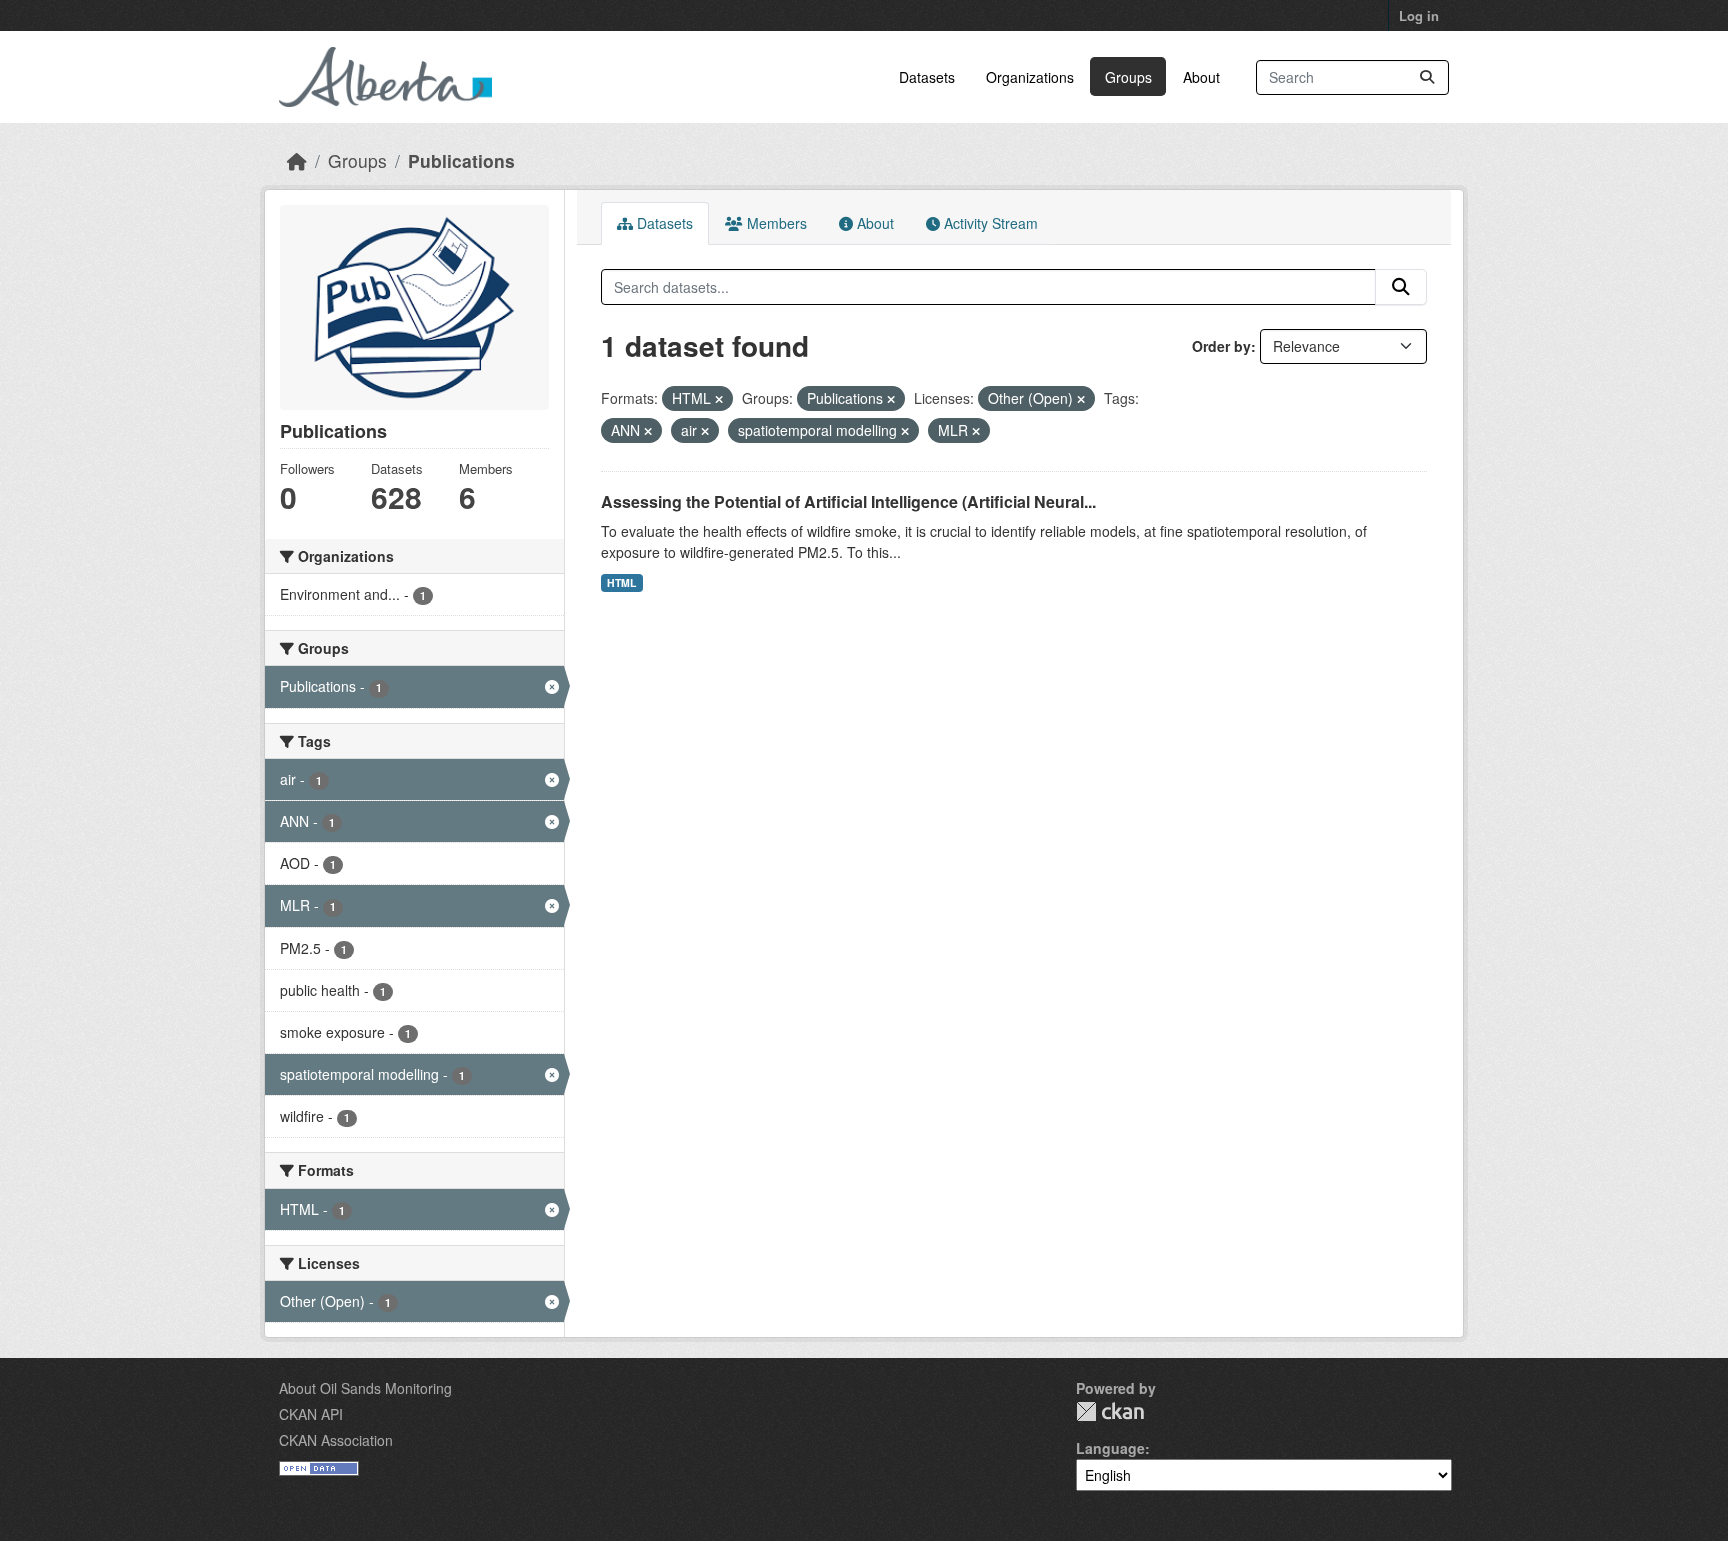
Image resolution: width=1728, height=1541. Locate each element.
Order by (1221, 346)
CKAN (1110, 1411)
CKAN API (311, 1414)
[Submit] (1427, 77)
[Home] (297, 160)
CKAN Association (336, 1440)
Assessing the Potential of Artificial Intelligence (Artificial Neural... (848, 501)
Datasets (927, 77)
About (1201, 77)
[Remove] (719, 399)
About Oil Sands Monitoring (365, 1388)
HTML (621, 582)
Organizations (1030, 77)
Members (775, 223)
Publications (461, 160)
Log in (1419, 15)
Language (1110, 1448)
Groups (1128, 77)
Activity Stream (989, 223)
